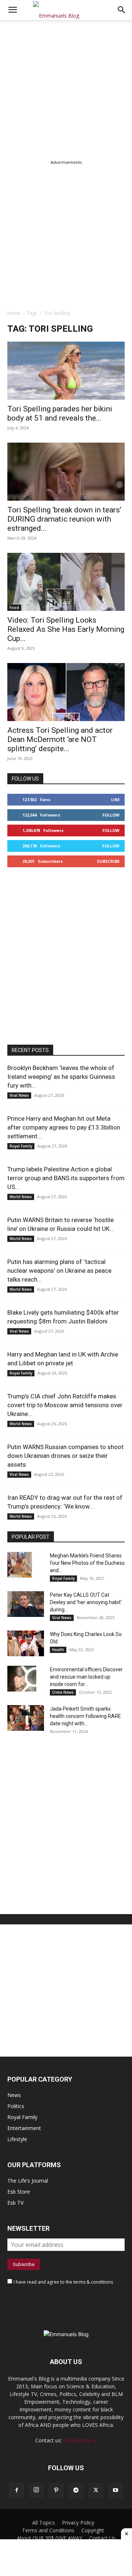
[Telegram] (76, 2490)
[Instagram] (36, 2490)
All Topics (44, 2523)
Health (58, 1650)
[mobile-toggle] (12, 10)
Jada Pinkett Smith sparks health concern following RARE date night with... (85, 1716)
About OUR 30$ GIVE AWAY (49, 2538)
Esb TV (15, 2203)
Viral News (19, 1095)
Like (115, 799)
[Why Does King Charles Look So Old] (26, 1643)
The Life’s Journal (28, 2181)
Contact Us (102, 2538)
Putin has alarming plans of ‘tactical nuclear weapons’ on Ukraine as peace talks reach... (59, 1271)
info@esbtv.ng (80, 2440)
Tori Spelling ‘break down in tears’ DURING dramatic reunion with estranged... (64, 519)
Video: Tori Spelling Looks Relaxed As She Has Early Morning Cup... (66, 629)
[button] (122, 10)
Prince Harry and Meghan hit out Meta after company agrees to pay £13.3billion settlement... (64, 1127)
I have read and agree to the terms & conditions (63, 2282)
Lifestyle (17, 2139)
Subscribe (108, 861)
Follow (111, 815)
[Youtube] (115, 2490)
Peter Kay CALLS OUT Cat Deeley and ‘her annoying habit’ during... (86, 1602)
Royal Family (21, 1146)
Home (14, 313)
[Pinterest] (56, 2490)
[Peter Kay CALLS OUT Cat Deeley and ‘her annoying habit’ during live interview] (26, 1604)
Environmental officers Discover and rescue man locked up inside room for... (86, 1677)
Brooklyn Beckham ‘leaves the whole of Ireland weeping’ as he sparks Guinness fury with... (61, 1077)
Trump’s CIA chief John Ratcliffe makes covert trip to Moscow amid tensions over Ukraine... (65, 1405)
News (14, 2095)
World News (21, 1197)
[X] (96, 2490)
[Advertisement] (66, 89)
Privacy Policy (78, 2523)
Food (14, 608)
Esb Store (19, 2192)
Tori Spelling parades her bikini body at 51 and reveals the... (60, 413)
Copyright (93, 2530)
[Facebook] (16, 2490)
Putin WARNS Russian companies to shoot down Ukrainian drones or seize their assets (65, 1456)
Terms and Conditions (48, 2530)
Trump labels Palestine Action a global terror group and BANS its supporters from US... (66, 1178)
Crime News (63, 1692)
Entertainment (24, 2128)
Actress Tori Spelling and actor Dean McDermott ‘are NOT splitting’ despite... (60, 739)
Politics (16, 2106)
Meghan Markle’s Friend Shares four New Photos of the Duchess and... (87, 1563)
